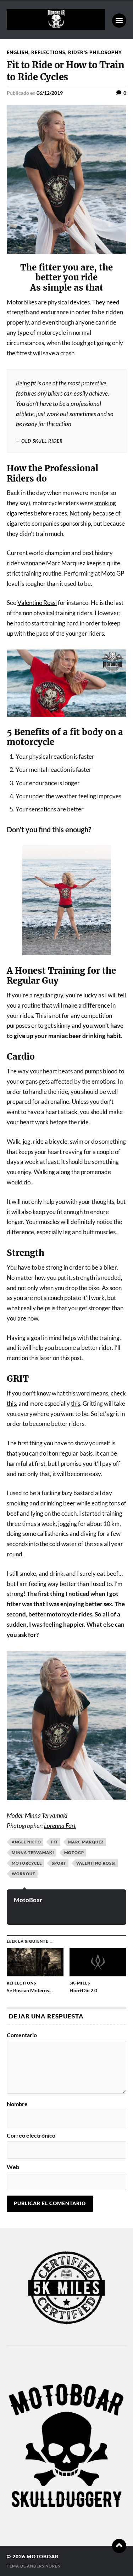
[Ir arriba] (119, 2546)
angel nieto (26, 1842)
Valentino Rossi (37, 603)
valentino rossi (96, 1863)
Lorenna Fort (60, 1826)
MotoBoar (28, 1900)
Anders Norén (44, 2566)
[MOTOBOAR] (56, 27)
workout (24, 1874)
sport (59, 1863)
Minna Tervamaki (46, 1815)
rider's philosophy (95, 52)
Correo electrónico (31, 2135)
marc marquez (86, 1842)
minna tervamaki (33, 1852)
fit (55, 1842)
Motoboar (43, 2557)
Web (13, 2167)
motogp (74, 1852)
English (18, 52)
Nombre (17, 2104)
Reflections (48, 52)
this (11, 1403)
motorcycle (27, 1863)
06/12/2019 (50, 93)
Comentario (22, 2035)
